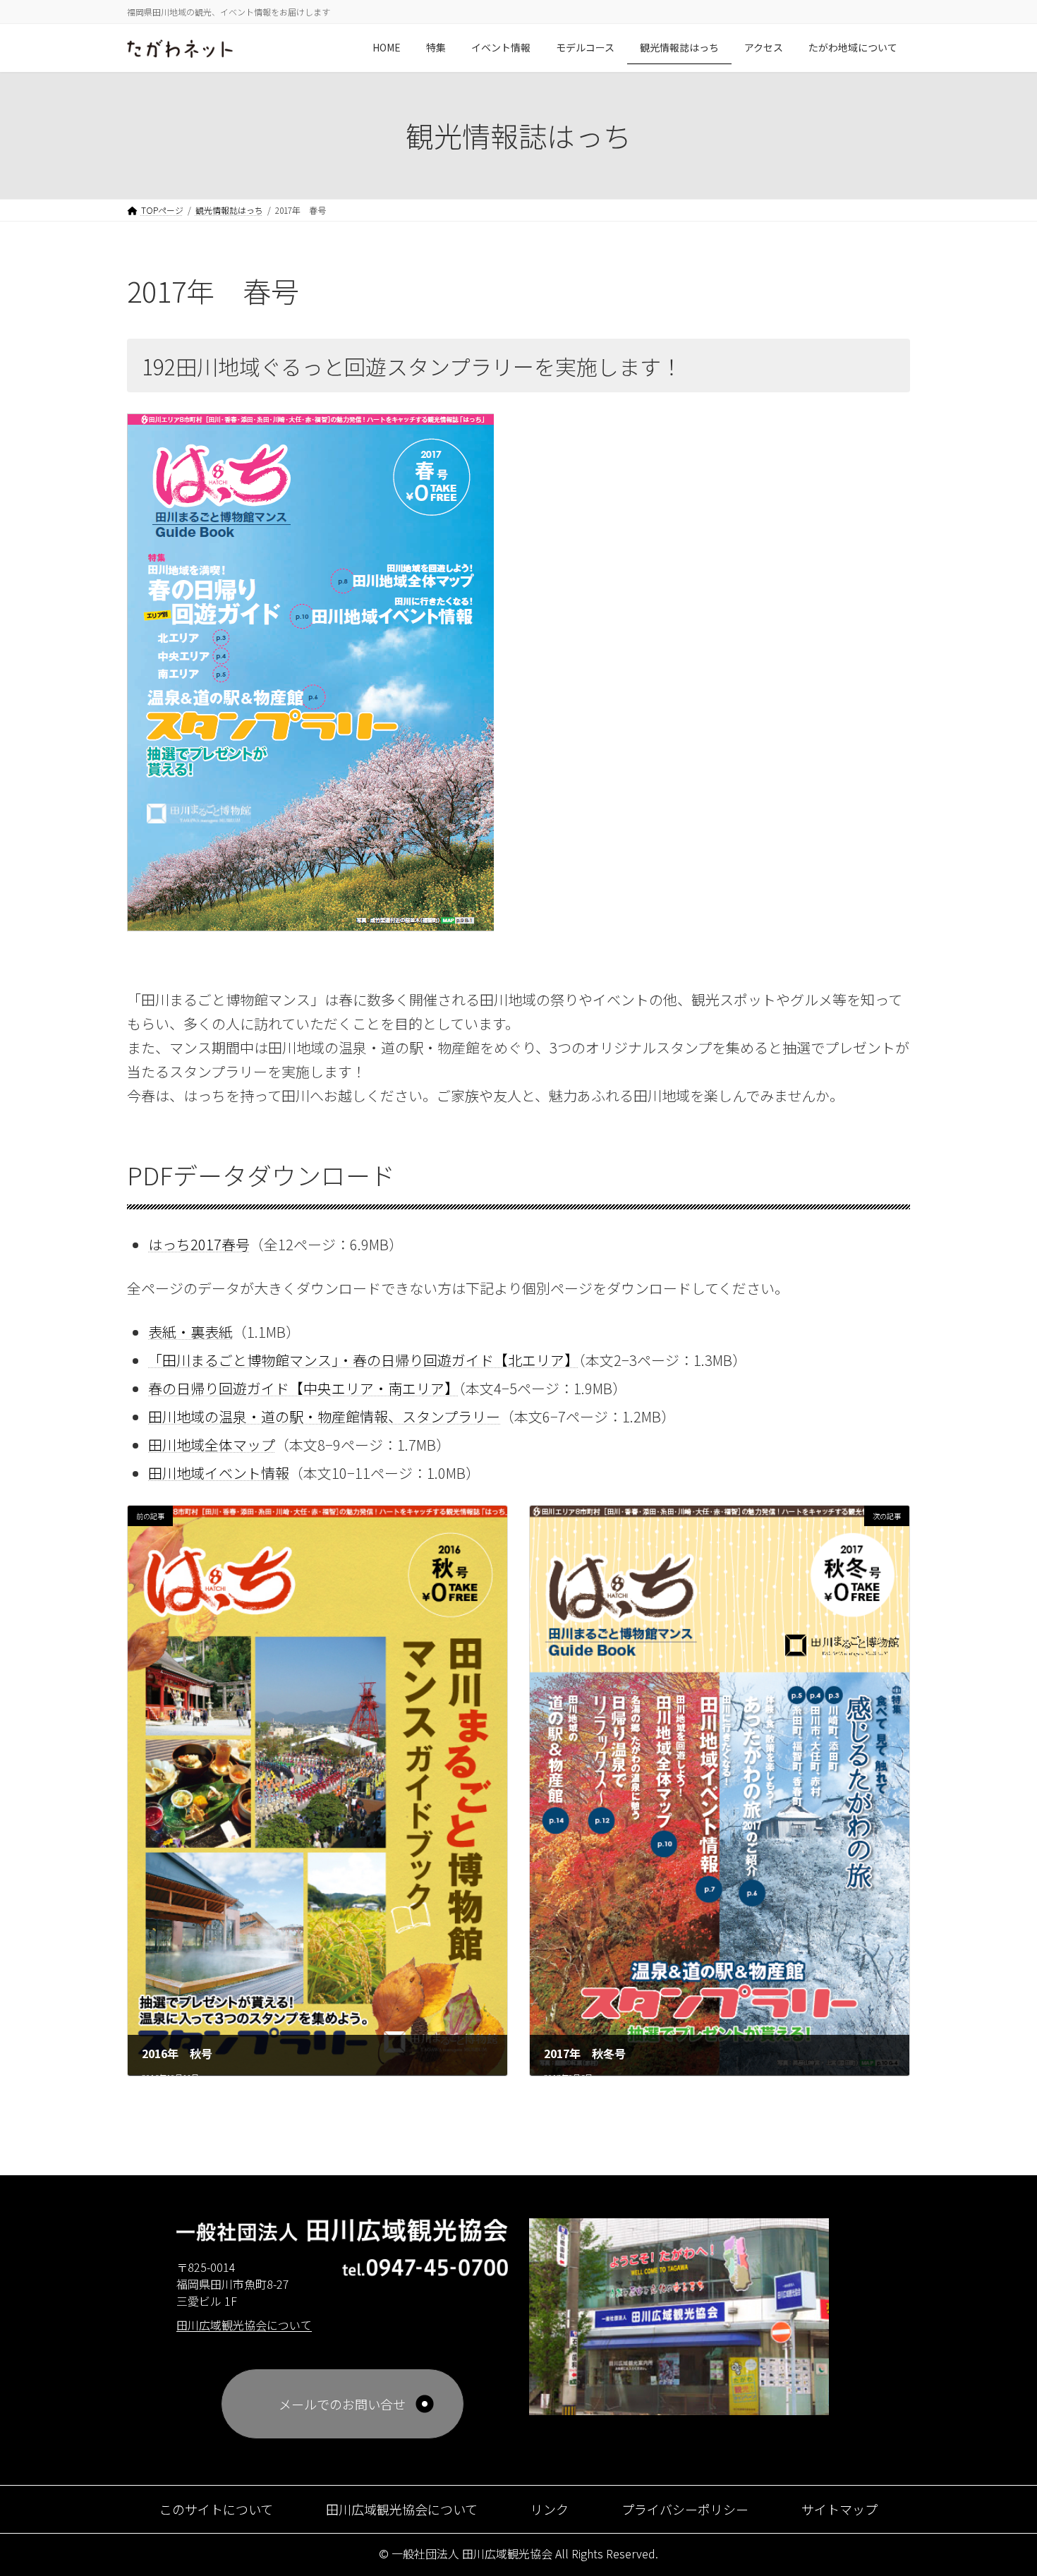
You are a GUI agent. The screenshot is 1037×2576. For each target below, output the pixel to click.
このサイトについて (216, 2509)
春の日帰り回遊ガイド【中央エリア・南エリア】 (303, 1388)
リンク (550, 2509)
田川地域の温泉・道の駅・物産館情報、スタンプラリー (324, 1416)
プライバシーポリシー (685, 2509)
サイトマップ (839, 2509)
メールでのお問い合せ (342, 2404)
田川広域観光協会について (402, 2509)
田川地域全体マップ (212, 1445)
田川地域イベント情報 (219, 1473)
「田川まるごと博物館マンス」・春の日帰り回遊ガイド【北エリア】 (363, 1360)
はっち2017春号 (199, 1244)
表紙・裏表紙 (190, 1332)
